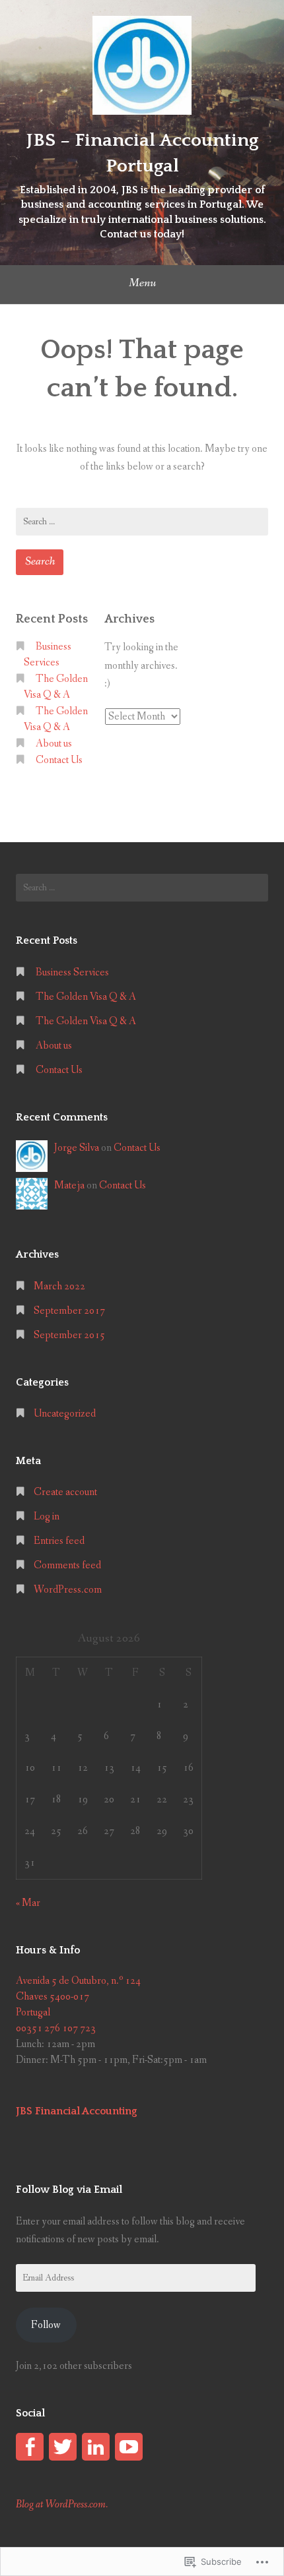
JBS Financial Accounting (77, 2111)
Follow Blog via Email (69, 2190)
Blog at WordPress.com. (62, 2504)
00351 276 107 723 (56, 2028)
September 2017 (69, 1311)
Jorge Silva (77, 1148)
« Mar (28, 1903)
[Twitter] (63, 2447)
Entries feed (59, 1541)
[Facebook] (30, 2447)
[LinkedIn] (96, 2447)
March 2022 (59, 1286)
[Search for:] (142, 522)
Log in (47, 1517)
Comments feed (67, 1565)
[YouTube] (129, 2447)
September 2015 (69, 1335)
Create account (65, 1492)
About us (54, 744)
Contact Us (59, 760)
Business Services (72, 972)
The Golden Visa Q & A (86, 997)
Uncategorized (65, 1414)
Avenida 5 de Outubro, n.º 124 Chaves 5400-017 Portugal (78, 1997)
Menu (142, 283)
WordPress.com (68, 1590)
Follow (46, 2325)
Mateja (69, 1185)
